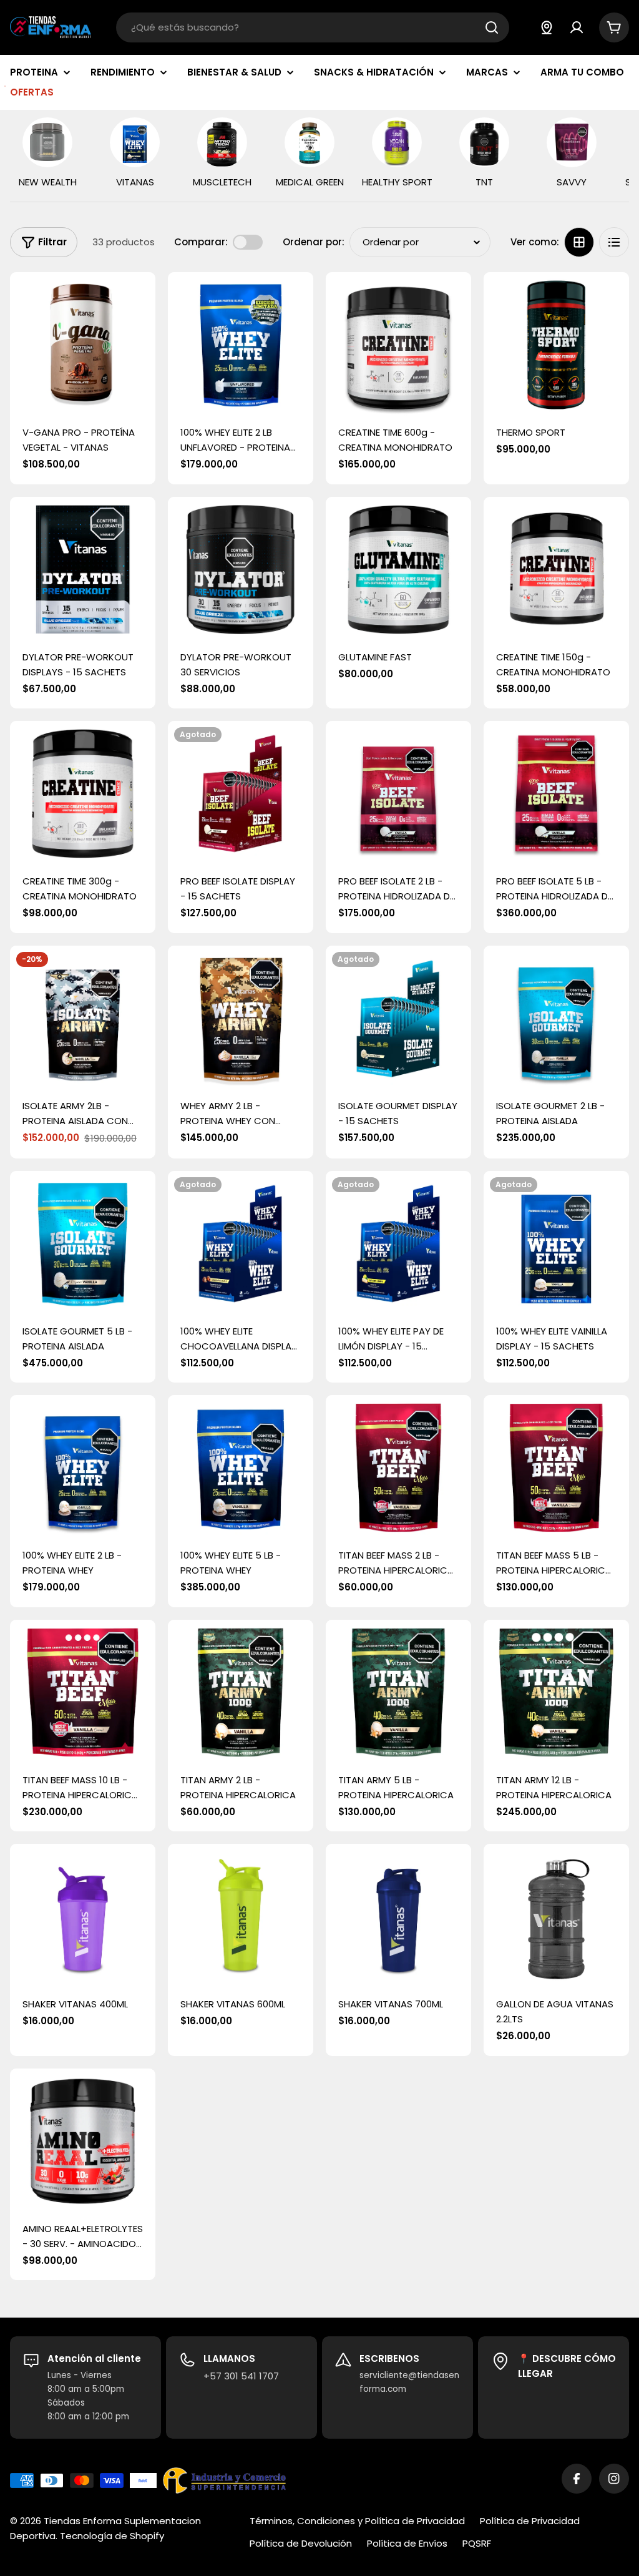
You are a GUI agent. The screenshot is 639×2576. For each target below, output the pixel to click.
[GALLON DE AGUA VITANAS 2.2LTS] (556, 1917)
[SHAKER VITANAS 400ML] (83, 1917)
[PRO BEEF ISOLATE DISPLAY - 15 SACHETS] (241, 794)
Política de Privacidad (530, 2521)
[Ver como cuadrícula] (579, 242)
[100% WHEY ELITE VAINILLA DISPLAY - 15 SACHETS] (556, 1244)
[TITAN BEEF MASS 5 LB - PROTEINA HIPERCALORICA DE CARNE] (556, 1468)
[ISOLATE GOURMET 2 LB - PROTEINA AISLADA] (556, 1018)
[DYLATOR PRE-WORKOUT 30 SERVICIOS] (241, 570)
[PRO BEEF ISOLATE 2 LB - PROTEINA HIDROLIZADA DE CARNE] (398, 794)
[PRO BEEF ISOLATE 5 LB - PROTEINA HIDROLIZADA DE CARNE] (556, 794)
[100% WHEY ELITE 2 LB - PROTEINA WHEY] (83, 1468)
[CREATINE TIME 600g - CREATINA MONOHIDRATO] (398, 345)
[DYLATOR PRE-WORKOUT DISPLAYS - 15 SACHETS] (83, 570)
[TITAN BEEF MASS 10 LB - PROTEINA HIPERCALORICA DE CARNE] (83, 1692)
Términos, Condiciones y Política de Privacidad (357, 2521)
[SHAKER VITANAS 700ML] (398, 1917)
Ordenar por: (314, 242)
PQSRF (477, 2543)
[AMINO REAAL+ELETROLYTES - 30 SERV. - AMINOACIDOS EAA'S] (83, 2141)
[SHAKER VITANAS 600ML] (241, 1917)
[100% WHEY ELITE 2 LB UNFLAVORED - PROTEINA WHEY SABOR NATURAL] (241, 345)
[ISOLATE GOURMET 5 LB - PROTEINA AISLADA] (83, 1244)
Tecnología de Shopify (112, 2536)
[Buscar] (492, 27)
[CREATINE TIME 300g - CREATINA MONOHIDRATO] (83, 794)
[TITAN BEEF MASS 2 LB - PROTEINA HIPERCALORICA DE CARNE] (398, 1468)
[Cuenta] (577, 27)
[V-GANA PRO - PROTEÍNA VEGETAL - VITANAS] (83, 345)
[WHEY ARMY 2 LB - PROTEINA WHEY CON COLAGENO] (241, 1018)
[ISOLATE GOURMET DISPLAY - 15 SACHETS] (398, 1018)
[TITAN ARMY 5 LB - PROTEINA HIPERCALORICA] (398, 1692)
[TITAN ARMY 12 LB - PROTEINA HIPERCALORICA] (556, 1692)
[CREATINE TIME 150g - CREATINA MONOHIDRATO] (556, 570)
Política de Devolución (301, 2543)
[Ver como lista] (614, 242)
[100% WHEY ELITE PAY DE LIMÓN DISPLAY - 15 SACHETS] (398, 1244)
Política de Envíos (407, 2543)
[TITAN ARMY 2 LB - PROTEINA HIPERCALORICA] (241, 1692)
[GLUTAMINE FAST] (398, 570)
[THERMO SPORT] (556, 345)
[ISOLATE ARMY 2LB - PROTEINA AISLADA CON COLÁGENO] (83, 1018)
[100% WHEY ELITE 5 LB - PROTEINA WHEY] (241, 1468)
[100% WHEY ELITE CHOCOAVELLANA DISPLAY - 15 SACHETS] (241, 1244)
